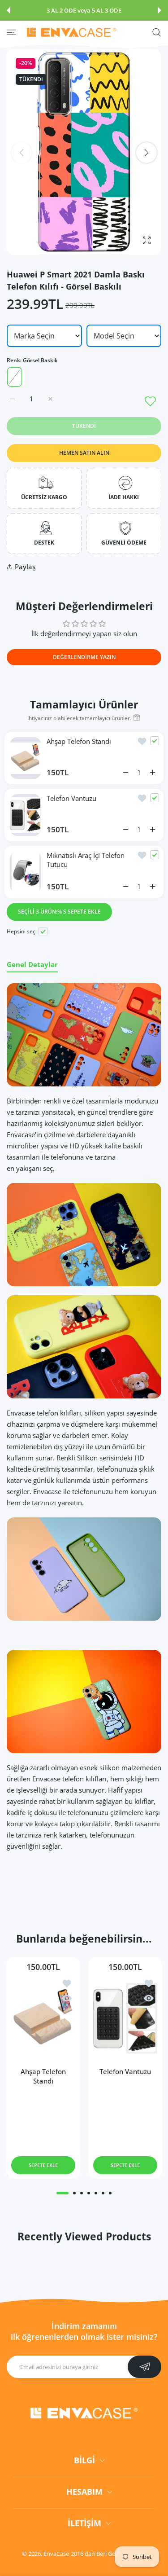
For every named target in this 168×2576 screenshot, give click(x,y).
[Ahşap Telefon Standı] (43, 2018)
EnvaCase (56, 2554)
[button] (9, 10)
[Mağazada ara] (157, 32)
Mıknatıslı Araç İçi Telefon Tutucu (86, 860)
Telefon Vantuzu (71, 798)
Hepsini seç (21, 931)
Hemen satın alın (84, 453)
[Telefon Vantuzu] (125, 2018)
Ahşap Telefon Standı (79, 741)
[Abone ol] (144, 2367)
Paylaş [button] (25, 567)
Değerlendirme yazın (84, 657)
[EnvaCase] (72, 32)
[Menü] (11, 32)
